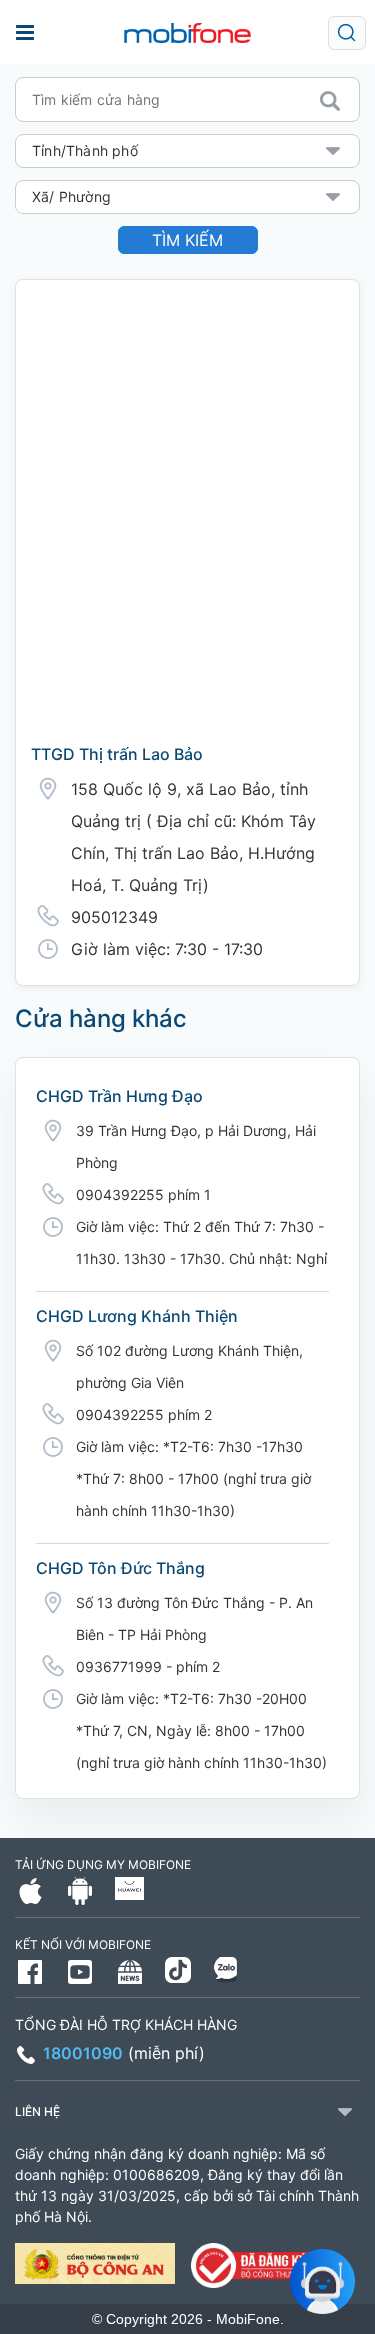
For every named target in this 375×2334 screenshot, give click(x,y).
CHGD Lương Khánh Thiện (137, 1316)
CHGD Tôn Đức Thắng (120, 1568)
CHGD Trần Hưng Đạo (119, 1096)
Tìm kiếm (187, 240)
